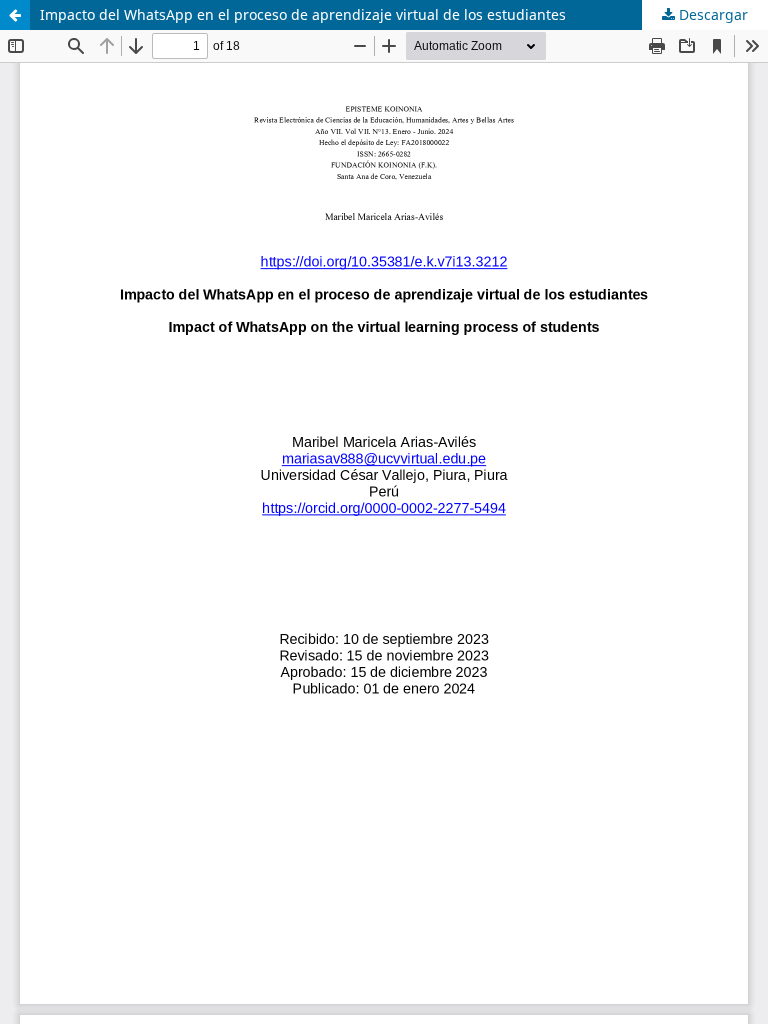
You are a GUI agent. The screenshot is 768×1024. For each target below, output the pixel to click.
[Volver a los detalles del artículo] (15, 15)
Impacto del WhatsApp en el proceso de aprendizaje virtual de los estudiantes (303, 14)
